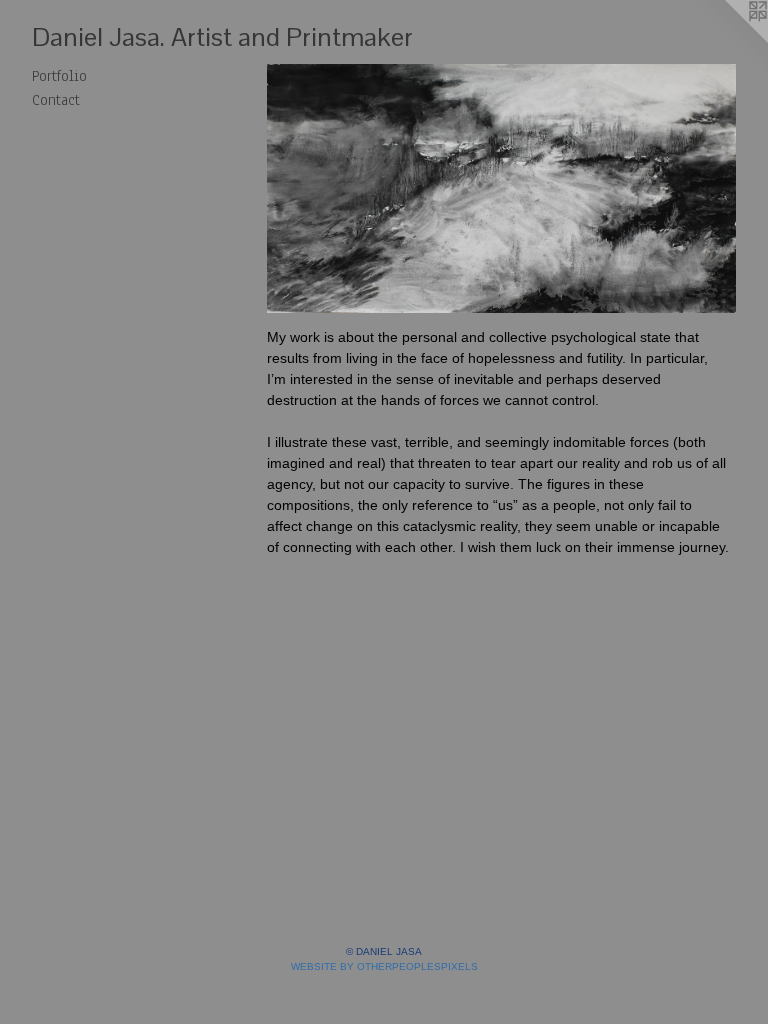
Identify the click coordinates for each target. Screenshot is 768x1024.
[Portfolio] (501, 188)
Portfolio (59, 76)
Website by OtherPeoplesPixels (384, 966)
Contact (56, 100)
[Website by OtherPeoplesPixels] (728, 40)
